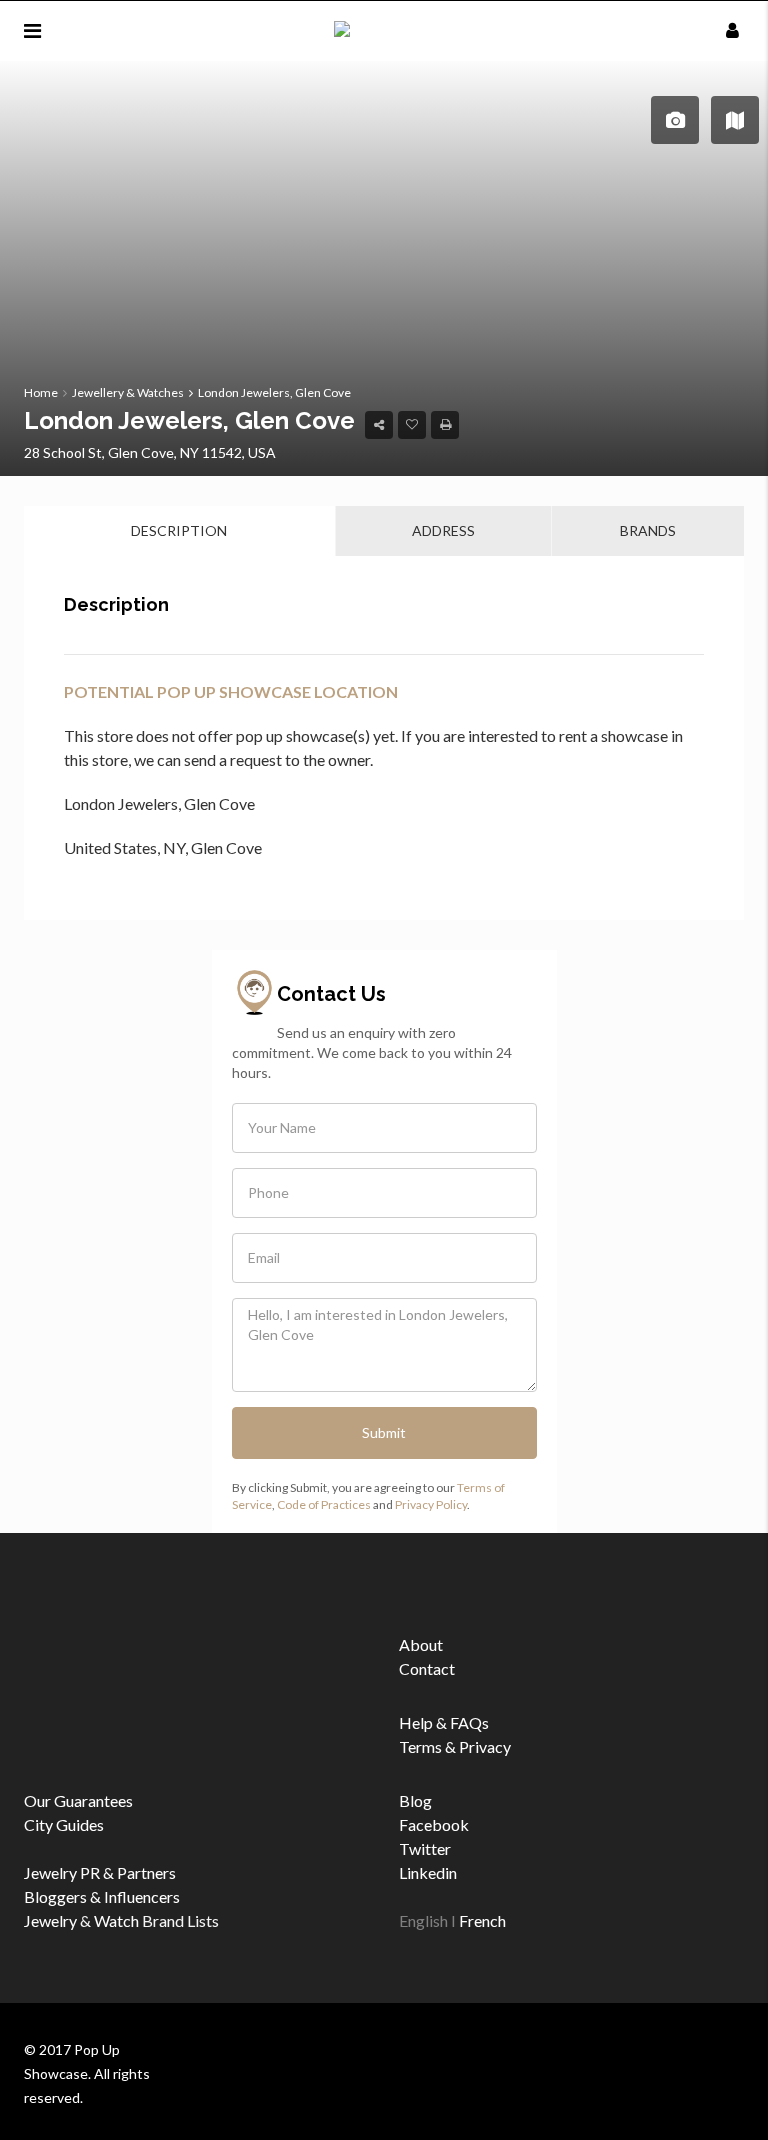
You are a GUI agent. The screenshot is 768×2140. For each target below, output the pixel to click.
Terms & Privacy (455, 1746)
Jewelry (50, 1920)
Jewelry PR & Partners (100, 1872)
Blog (415, 1800)
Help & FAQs (444, 1722)
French (482, 1920)
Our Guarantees (78, 1800)
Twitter (425, 1848)
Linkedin (428, 1872)
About (421, 1644)
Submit (384, 1432)
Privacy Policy (431, 1504)
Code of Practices (324, 1504)
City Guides (64, 1824)
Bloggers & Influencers (102, 1896)
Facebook (434, 1824)
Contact (427, 1668)
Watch (116, 1920)
